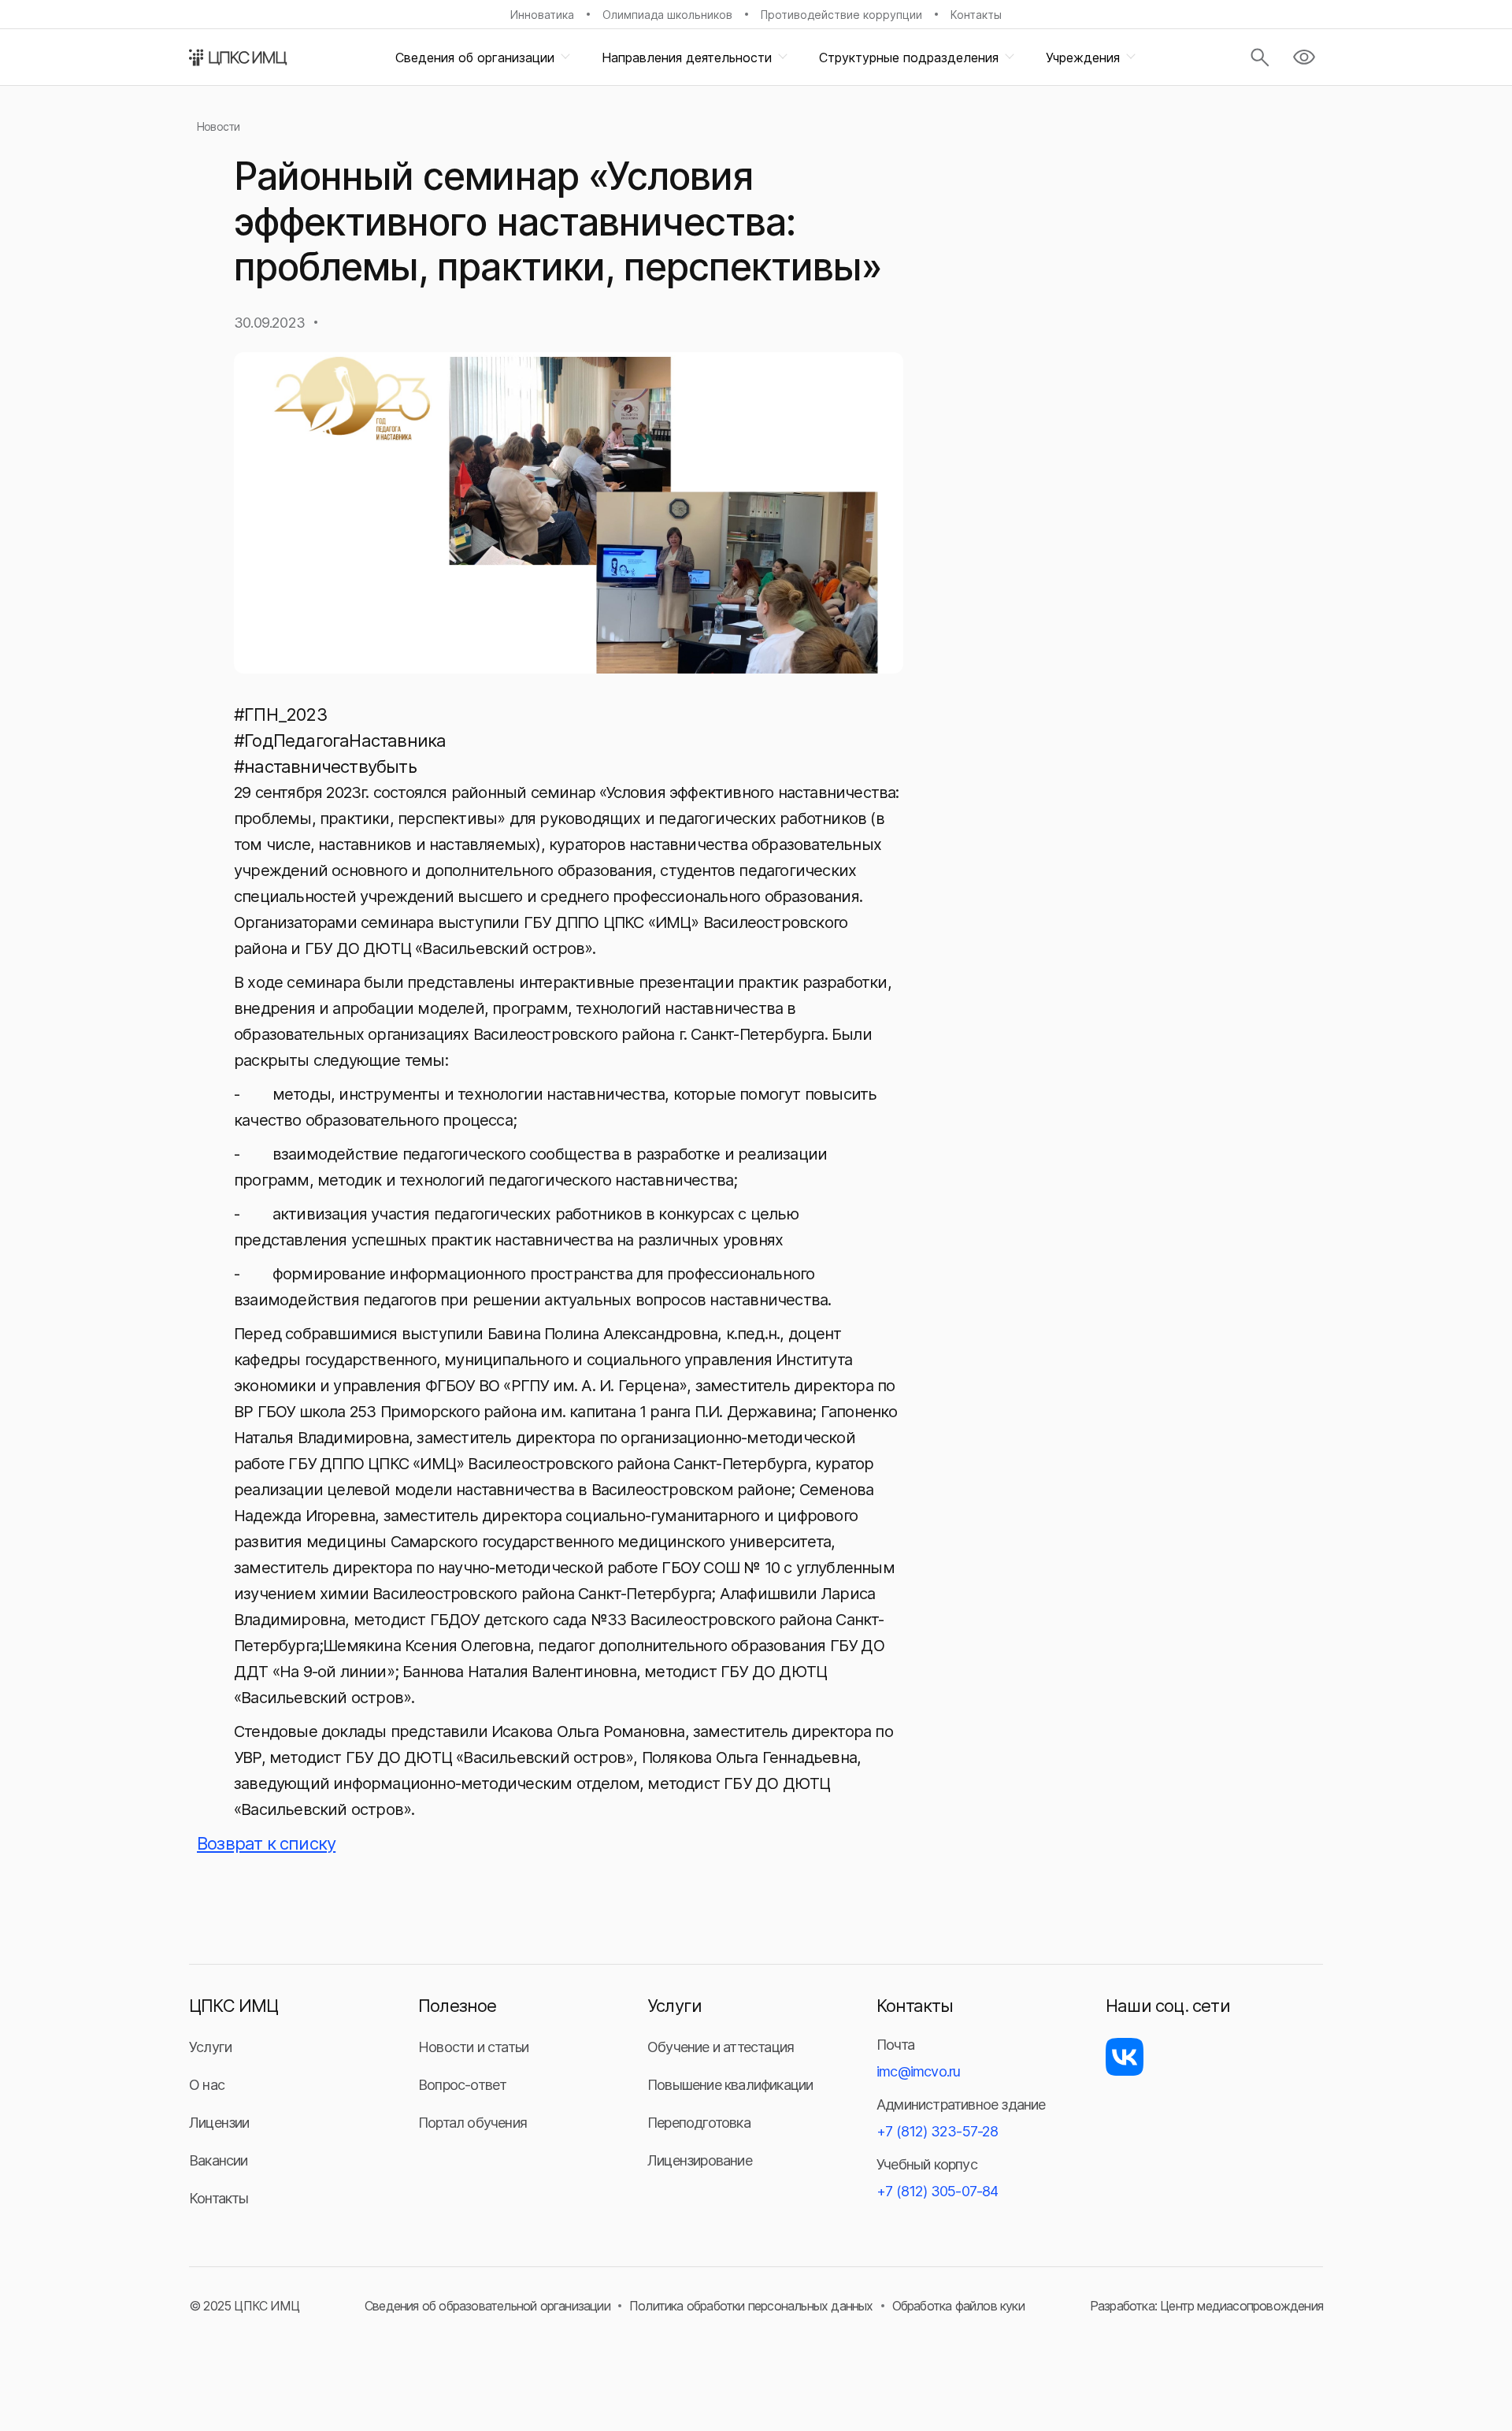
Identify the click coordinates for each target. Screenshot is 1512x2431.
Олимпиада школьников (667, 15)
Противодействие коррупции (841, 15)
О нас (207, 2085)
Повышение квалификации (730, 2085)
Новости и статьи (473, 2047)
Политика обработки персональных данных (751, 2306)
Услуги (210, 2047)
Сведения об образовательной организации (487, 2306)
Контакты (976, 15)
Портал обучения (472, 2123)
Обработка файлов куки (958, 2306)
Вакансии (219, 2160)
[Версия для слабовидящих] (1304, 58)
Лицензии (219, 2123)
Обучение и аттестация (721, 2047)
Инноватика (542, 15)
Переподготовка (699, 2123)
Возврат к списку (266, 1843)
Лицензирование (700, 2160)
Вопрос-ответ (462, 2085)
